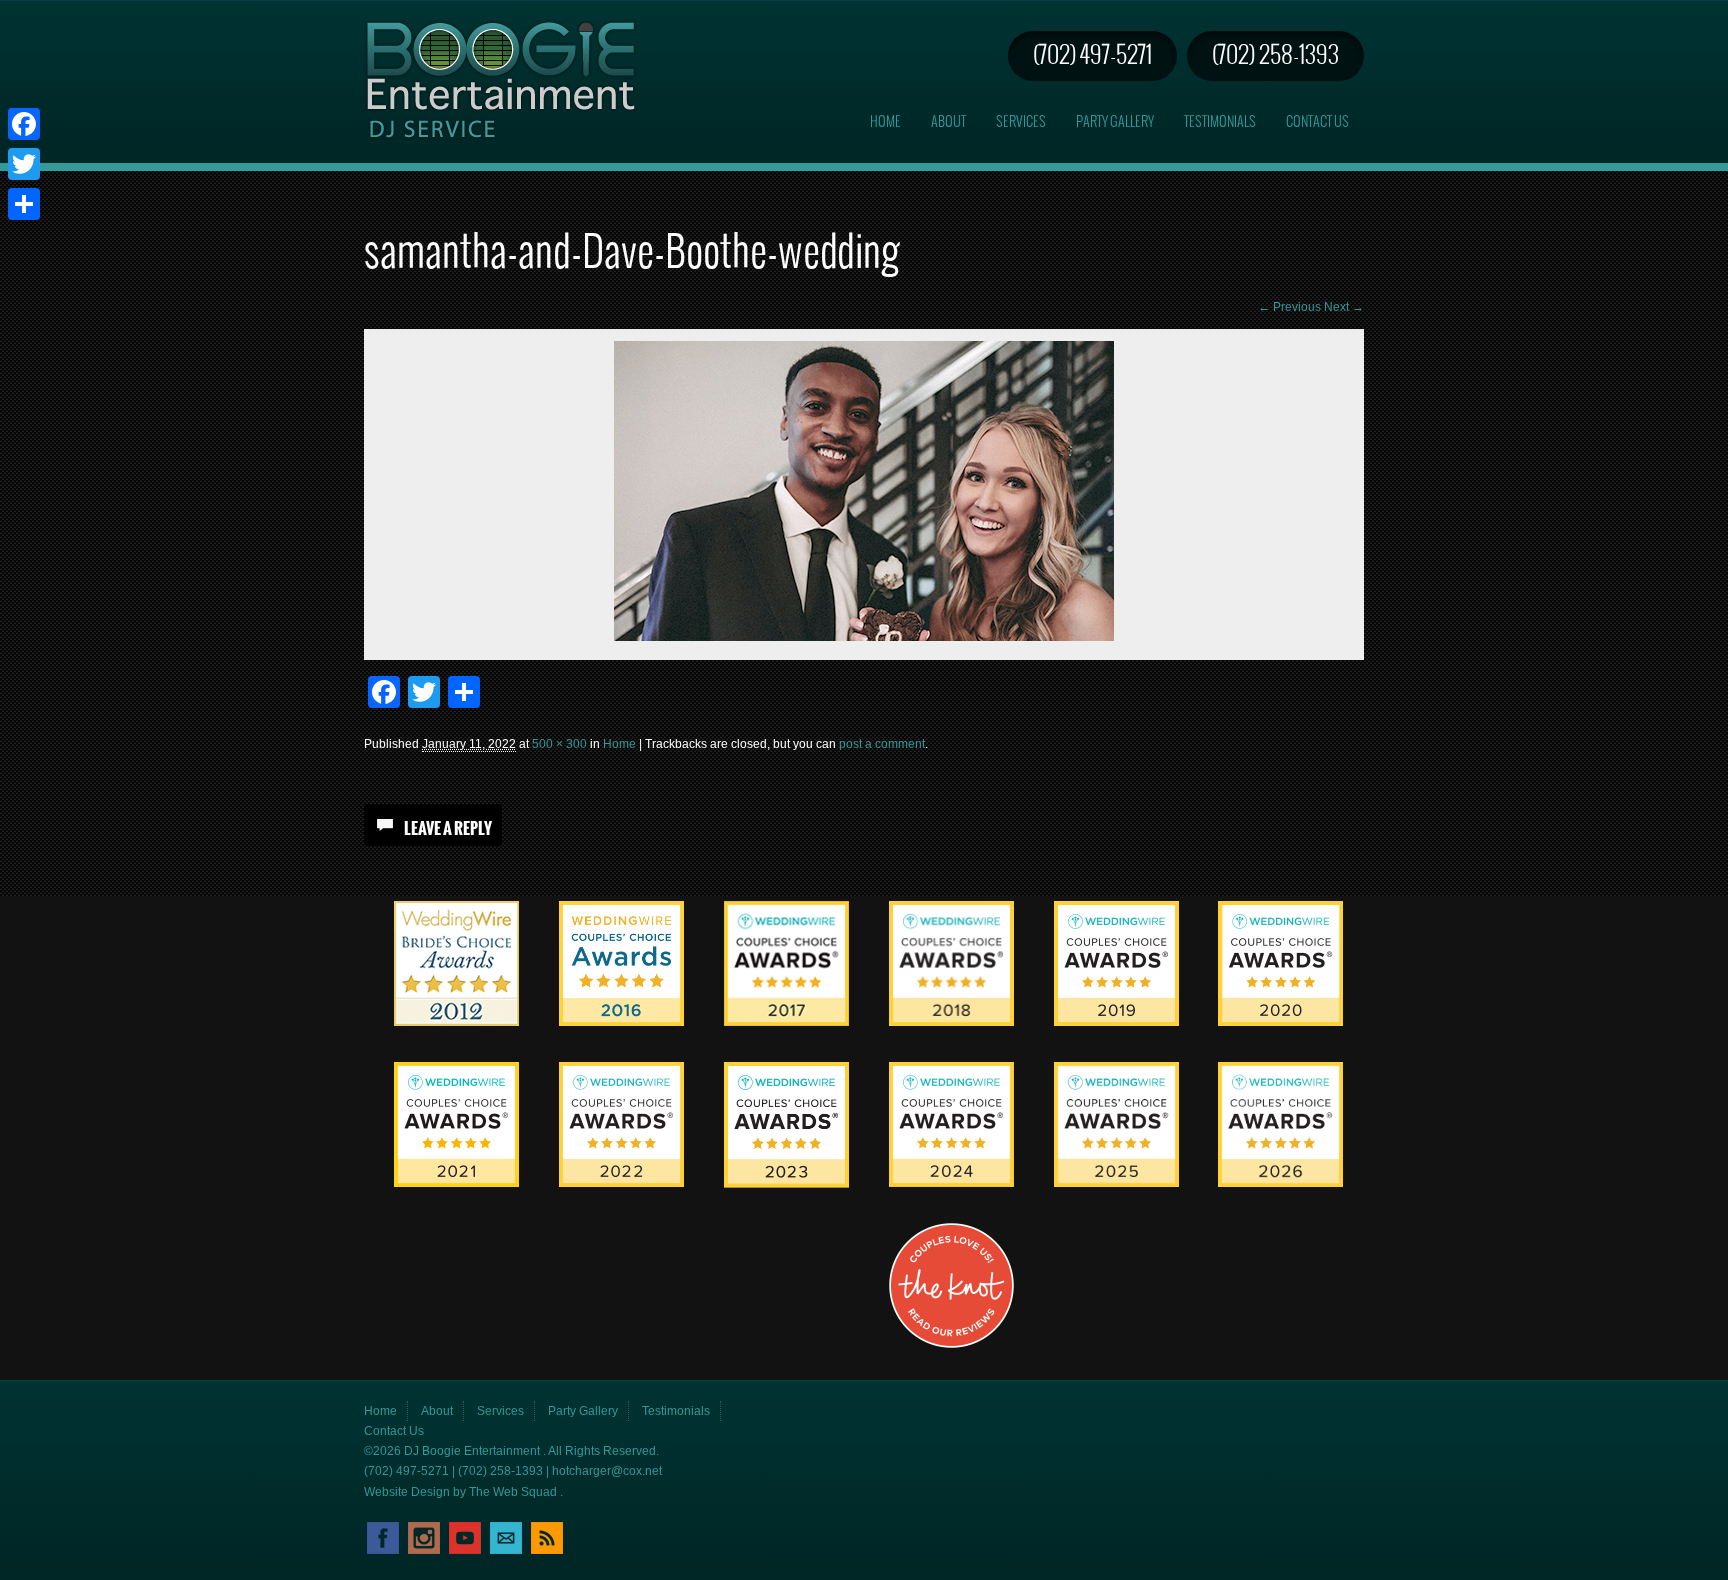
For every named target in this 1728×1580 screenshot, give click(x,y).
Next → (1344, 307)
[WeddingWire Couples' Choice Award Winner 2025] (1116, 1183)
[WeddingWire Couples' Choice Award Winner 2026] (1280, 1183)
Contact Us (1317, 122)
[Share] (24, 204)
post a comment (882, 744)
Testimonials (1220, 122)
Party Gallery (1115, 122)
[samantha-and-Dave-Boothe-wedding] (864, 637)
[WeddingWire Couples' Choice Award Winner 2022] (621, 1183)
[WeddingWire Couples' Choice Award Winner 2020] (1280, 1022)
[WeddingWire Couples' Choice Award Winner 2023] (786, 1184)
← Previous (1289, 307)
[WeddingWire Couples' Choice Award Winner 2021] (456, 1183)
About (948, 122)
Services (1021, 122)
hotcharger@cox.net (607, 1471)
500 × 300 (559, 744)
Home (885, 122)
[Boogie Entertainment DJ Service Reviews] (456, 1022)
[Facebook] (24, 124)
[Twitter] (24, 164)
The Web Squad (514, 1492)
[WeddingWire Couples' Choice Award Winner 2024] (951, 1183)
